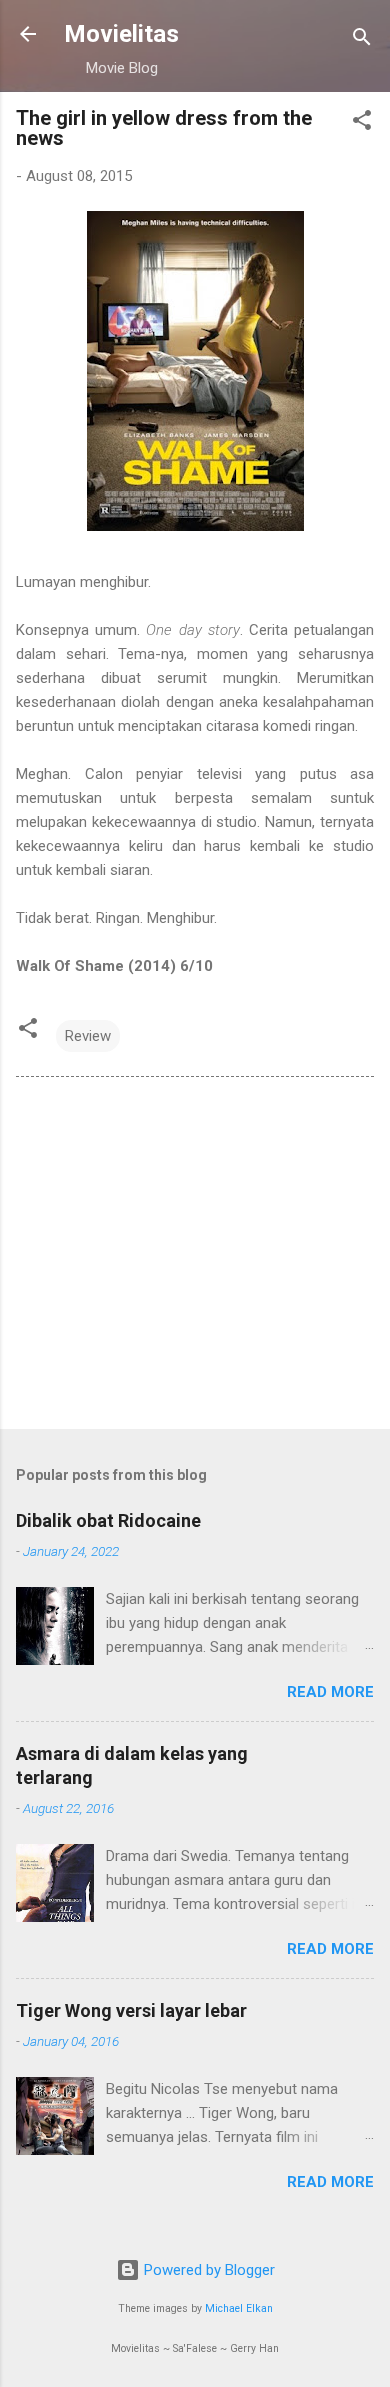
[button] (362, 123)
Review (88, 1036)
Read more (330, 1692)
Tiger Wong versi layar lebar (131, 2010)
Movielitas (121, 34)
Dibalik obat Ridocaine (108, 1520)
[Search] (362, 40)
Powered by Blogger (207, 2270)
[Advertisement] (195, 1257)
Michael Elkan (239, 2308)
